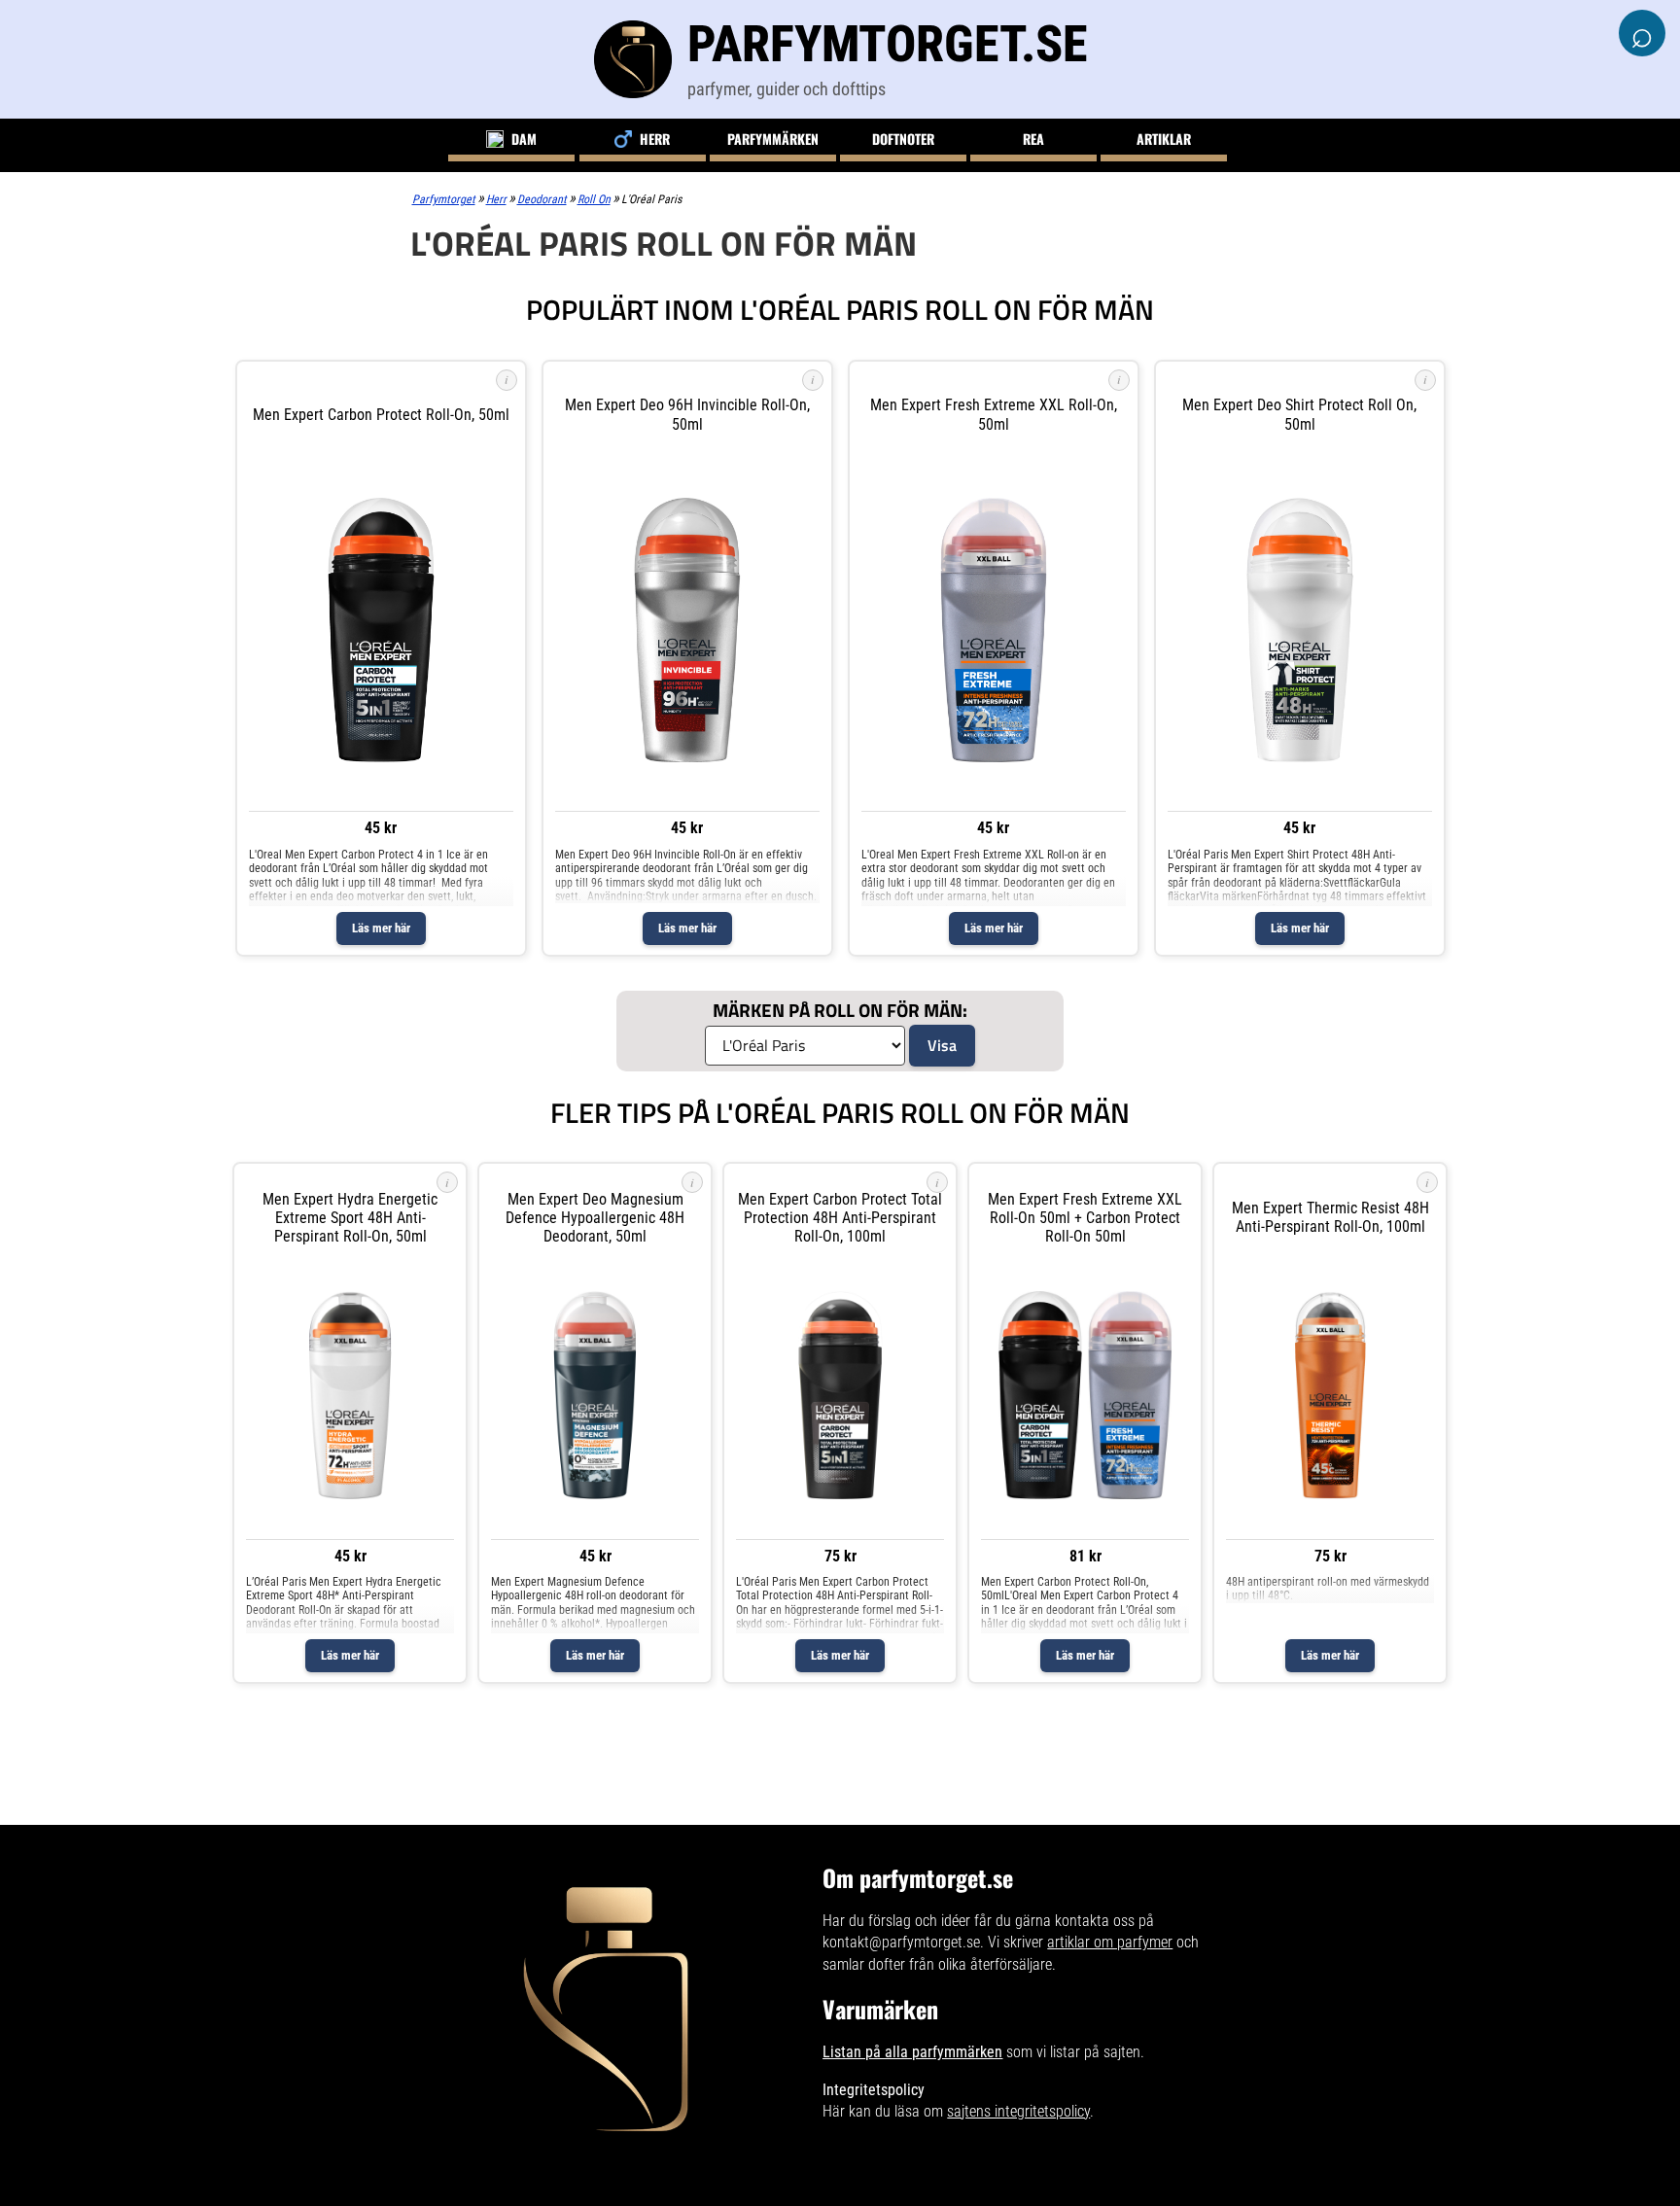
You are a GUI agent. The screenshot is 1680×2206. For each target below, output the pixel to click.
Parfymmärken (773, 139)
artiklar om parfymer (1110, 1942)
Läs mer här (381, 928)
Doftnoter (903, 139)
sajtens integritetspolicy (1018, 2111)
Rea (1033, 139)
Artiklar (1164, 139)
